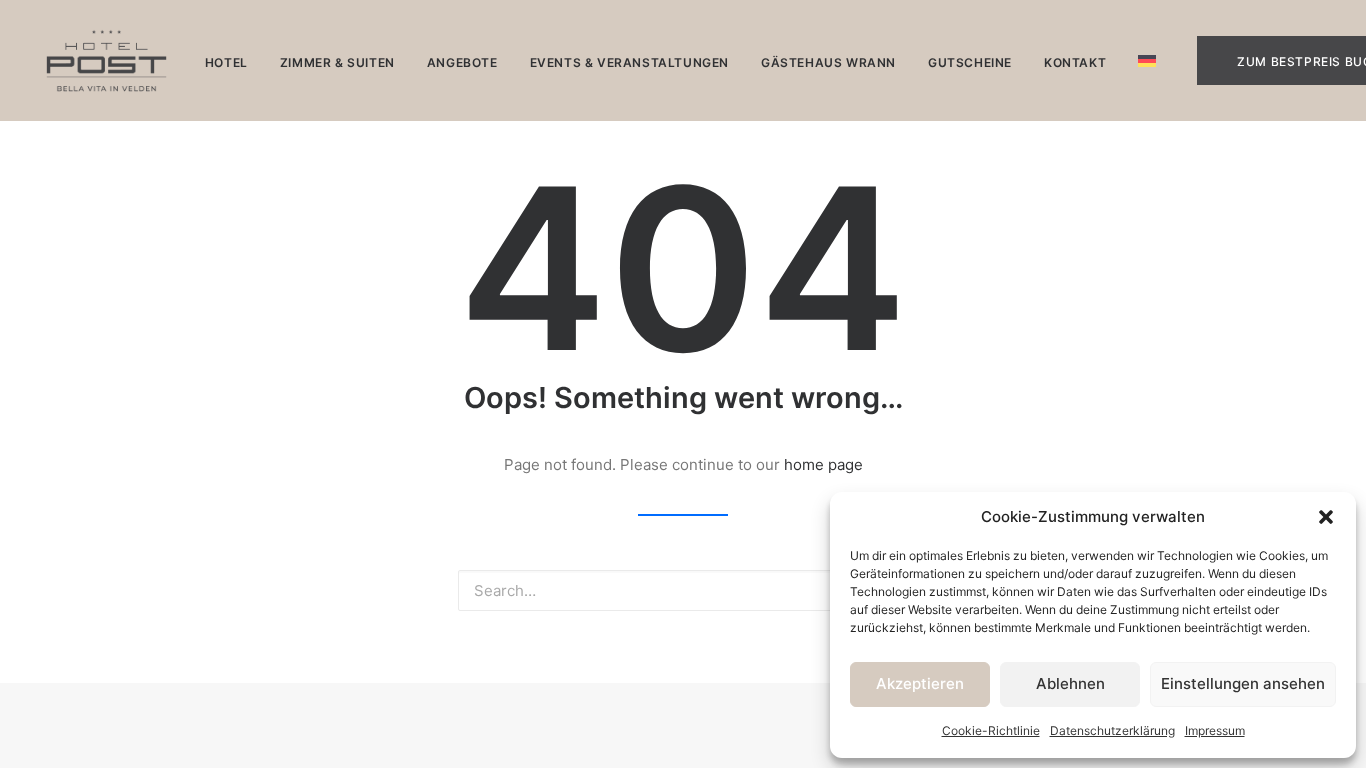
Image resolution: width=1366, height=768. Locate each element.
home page (823, 464)
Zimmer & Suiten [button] (337, 62)
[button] (1326, 517)
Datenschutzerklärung (1112, 730)
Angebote (462, 62)
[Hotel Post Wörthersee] (106, 60)
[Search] (683, 590)
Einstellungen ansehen (1243, 683)
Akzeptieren (920, 683)
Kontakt (1075, 62)
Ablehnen (1070, 683)
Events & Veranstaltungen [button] (629, 62)
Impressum (1215, 730)
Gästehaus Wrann (828, 62)
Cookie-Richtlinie (991, 730)
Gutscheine (970, 62)
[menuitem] (226, 62)
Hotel (226, 62)
